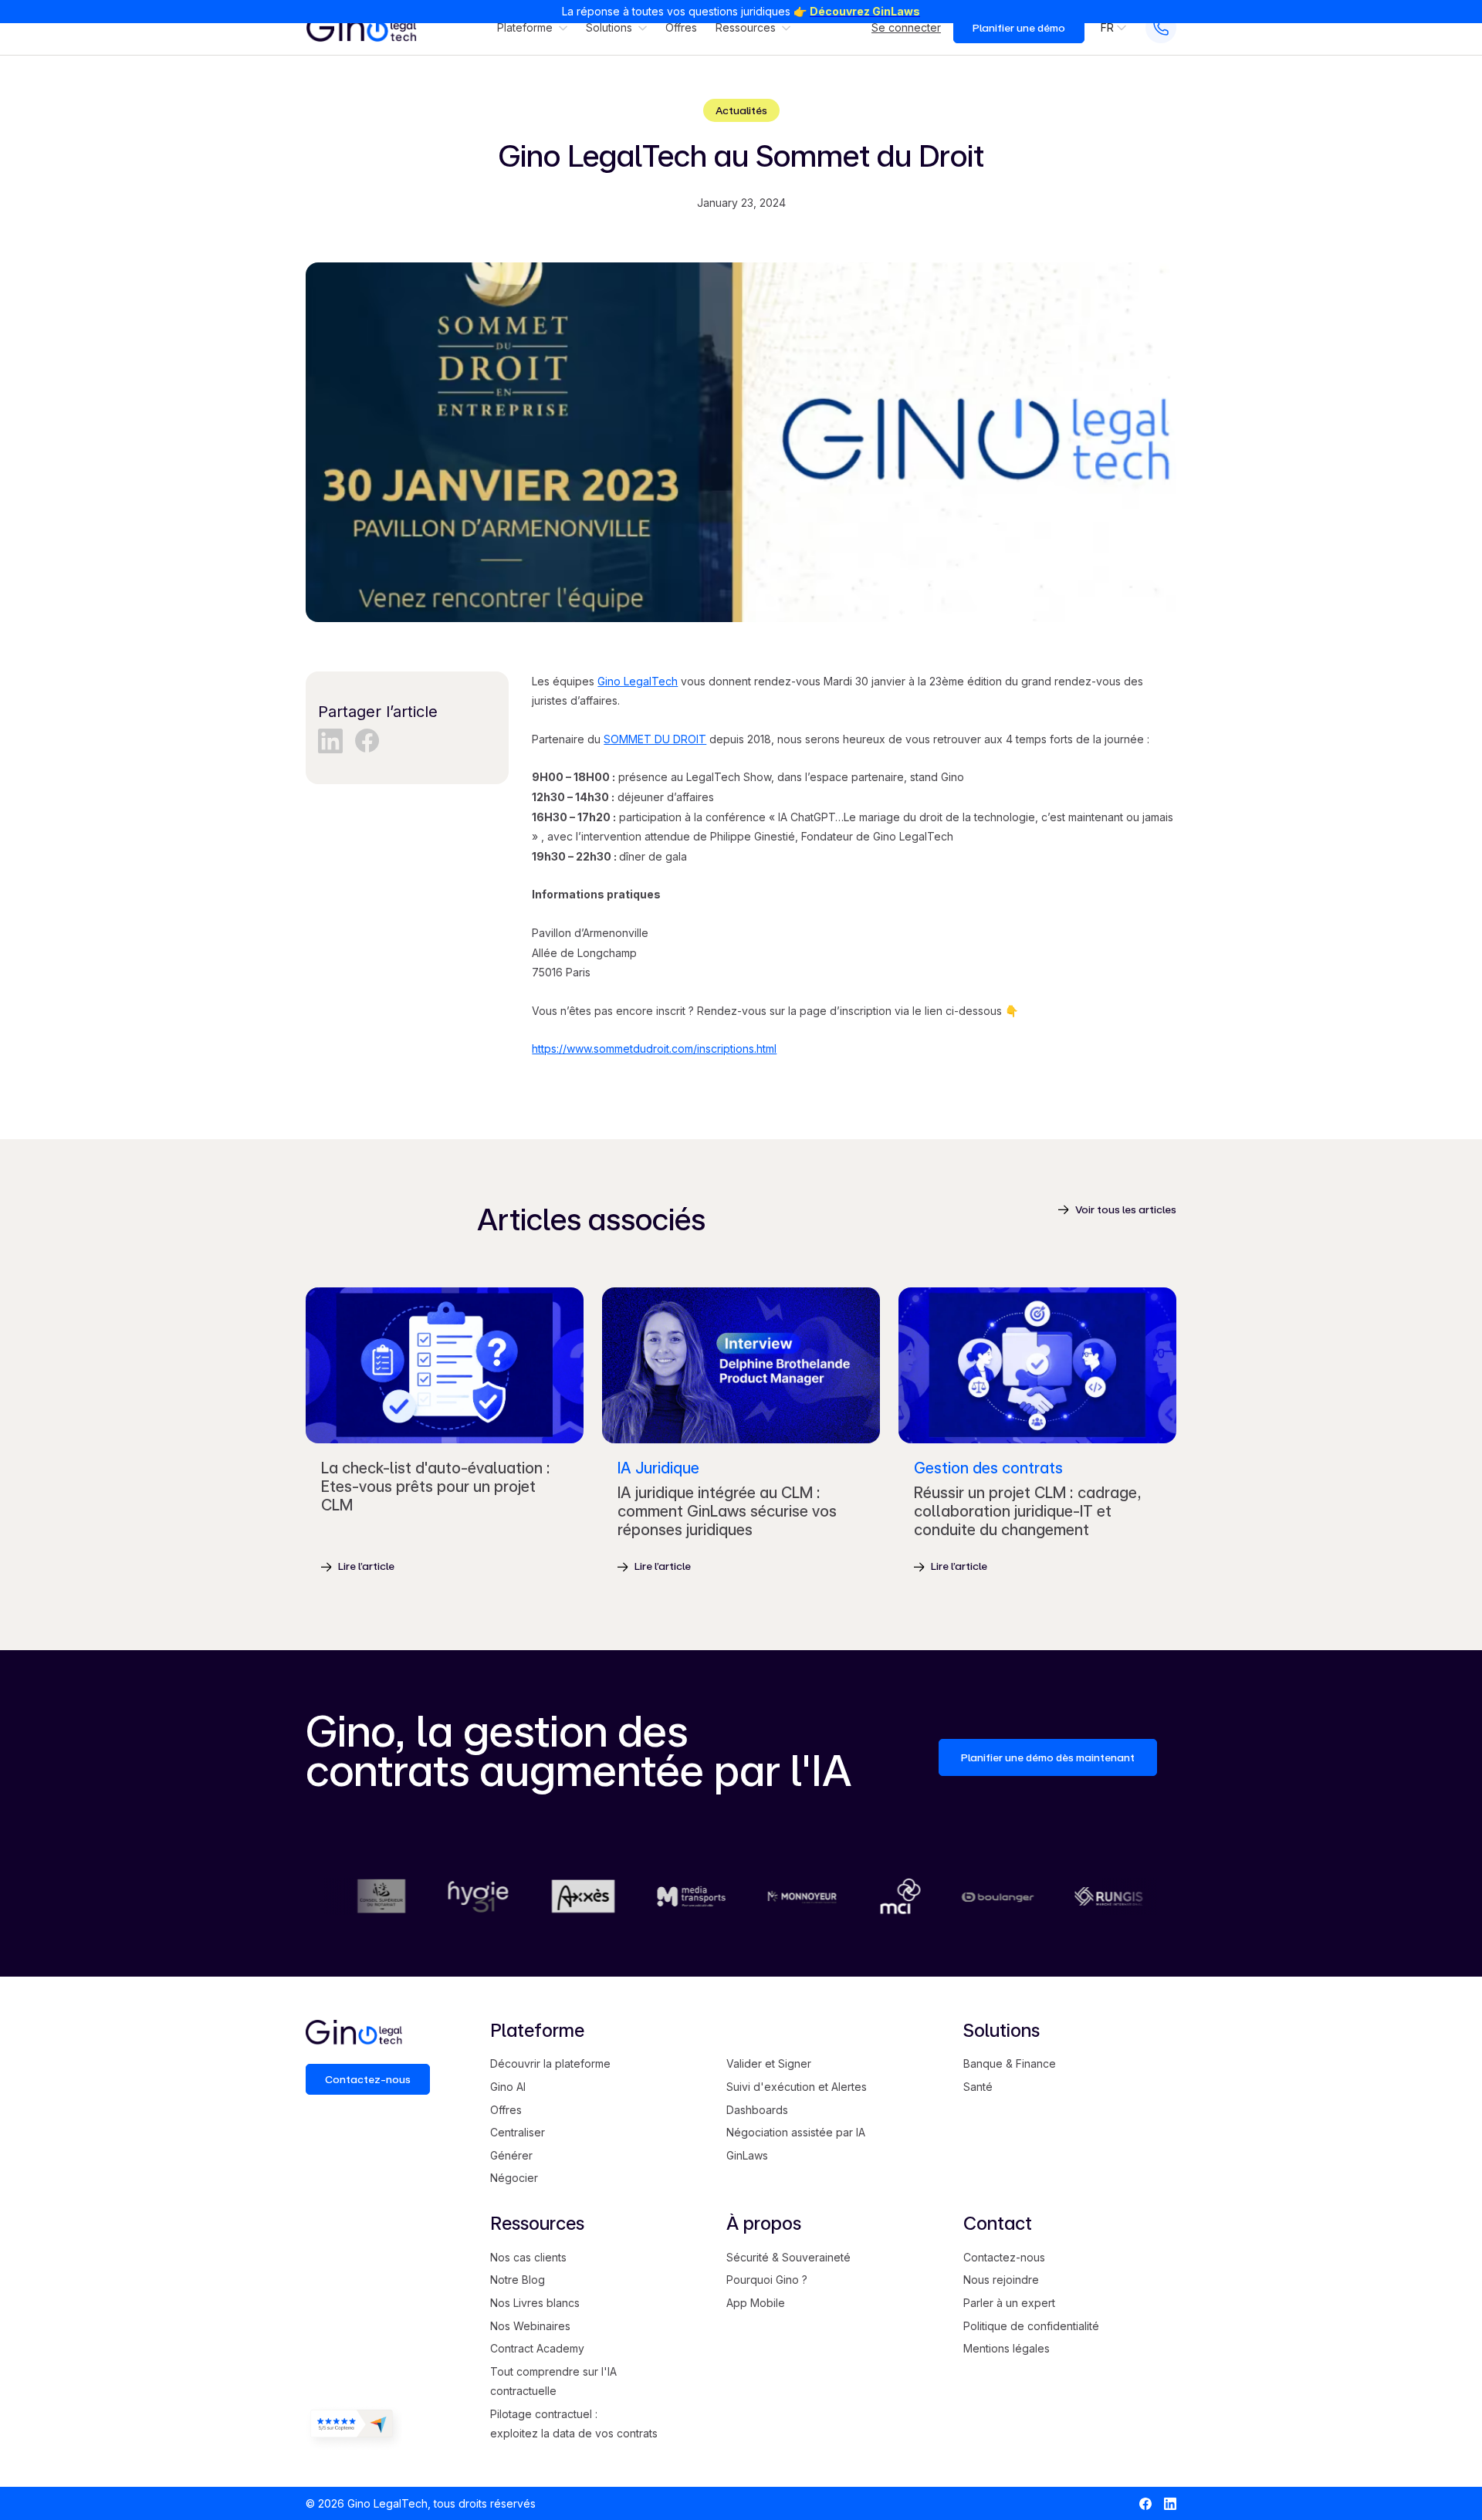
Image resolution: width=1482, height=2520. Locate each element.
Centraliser (518, 2132)
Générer (511, 2155)
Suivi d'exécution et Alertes (797, 2087)
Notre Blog (518, 2280)
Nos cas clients (528, 2257)
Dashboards (757, 2110)
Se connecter (906, 28)
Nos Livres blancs (535, 2303)
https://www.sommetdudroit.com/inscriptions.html (654, 1049)
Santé (978, 2087)
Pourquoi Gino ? (767, 2280)
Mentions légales (1007, 2348)
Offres (681, 28)
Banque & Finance (1010, 2063)
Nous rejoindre (1001, 2280)
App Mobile (756, 2303)
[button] (532, 28)
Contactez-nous (1004, 2257)
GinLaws (747, 2155)
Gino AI (508, 2087)
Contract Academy (537, 2348)
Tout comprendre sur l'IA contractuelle (553, 2381)
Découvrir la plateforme (550, 2063)
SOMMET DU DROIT (655, 739)
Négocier (514, 2178)
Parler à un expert (1009, 2303)
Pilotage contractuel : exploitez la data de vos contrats (574, 2424)
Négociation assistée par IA (796, 2132)
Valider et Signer (769, 2063)
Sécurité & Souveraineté (788, 2257)
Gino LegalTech (638, 681)
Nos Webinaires (530, 2326)
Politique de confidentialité (1031, 2326)
